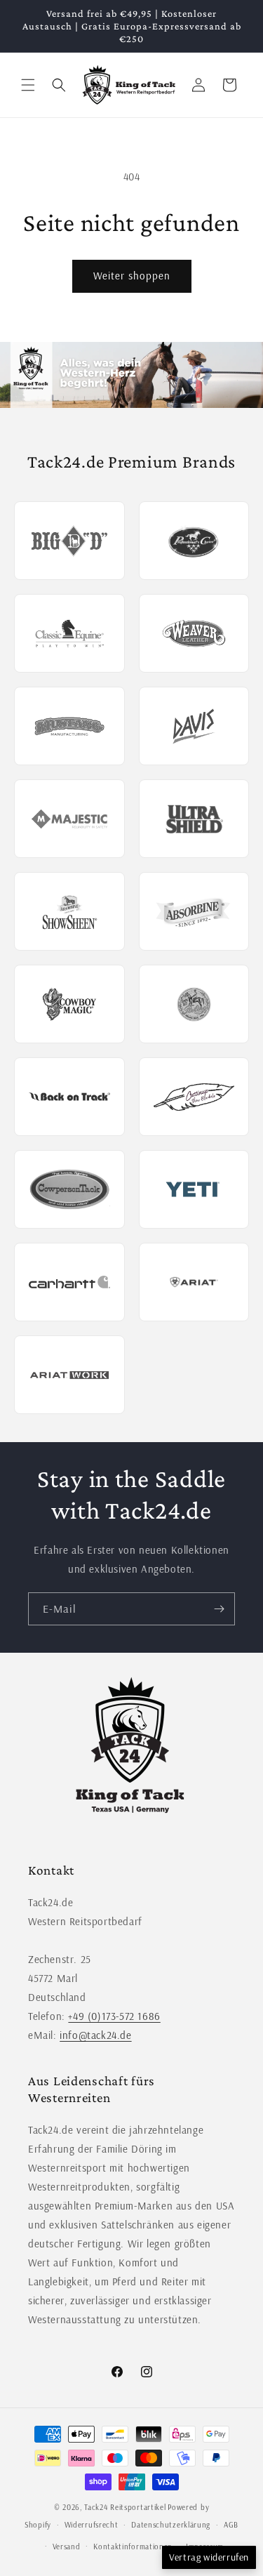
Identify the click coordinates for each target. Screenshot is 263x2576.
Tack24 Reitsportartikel (125, 2507)
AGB (231, 2525)
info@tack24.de (95, 2035)
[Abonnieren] (219, 1609)
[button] (28, 85)
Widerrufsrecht (92, 2525)
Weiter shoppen (132, 276)
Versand (67, 2547)
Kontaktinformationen (133, 2547)
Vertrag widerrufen (209, 2557)
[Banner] (131, 375)
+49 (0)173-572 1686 (114, 2016)
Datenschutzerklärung (171, 2525)
